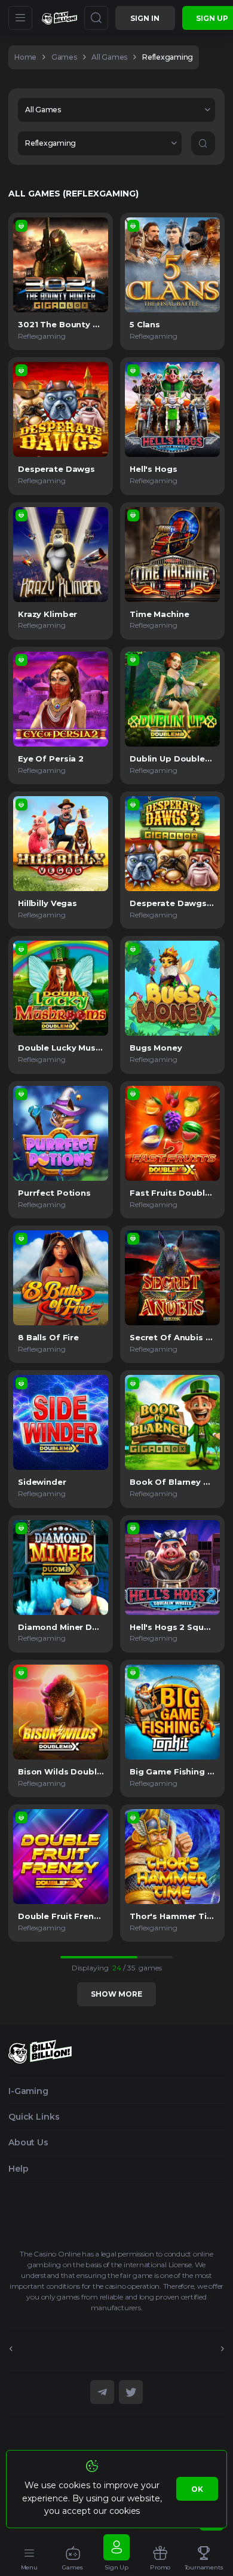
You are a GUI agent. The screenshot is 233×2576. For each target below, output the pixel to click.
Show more (116, 1994)
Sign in (145, 18)
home (25, 57)
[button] (116, 110)
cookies (125, 2511)
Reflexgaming (168, 57)
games (64, 57)
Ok (197, 2489)
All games (109, 57)
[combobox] (116, 110)
